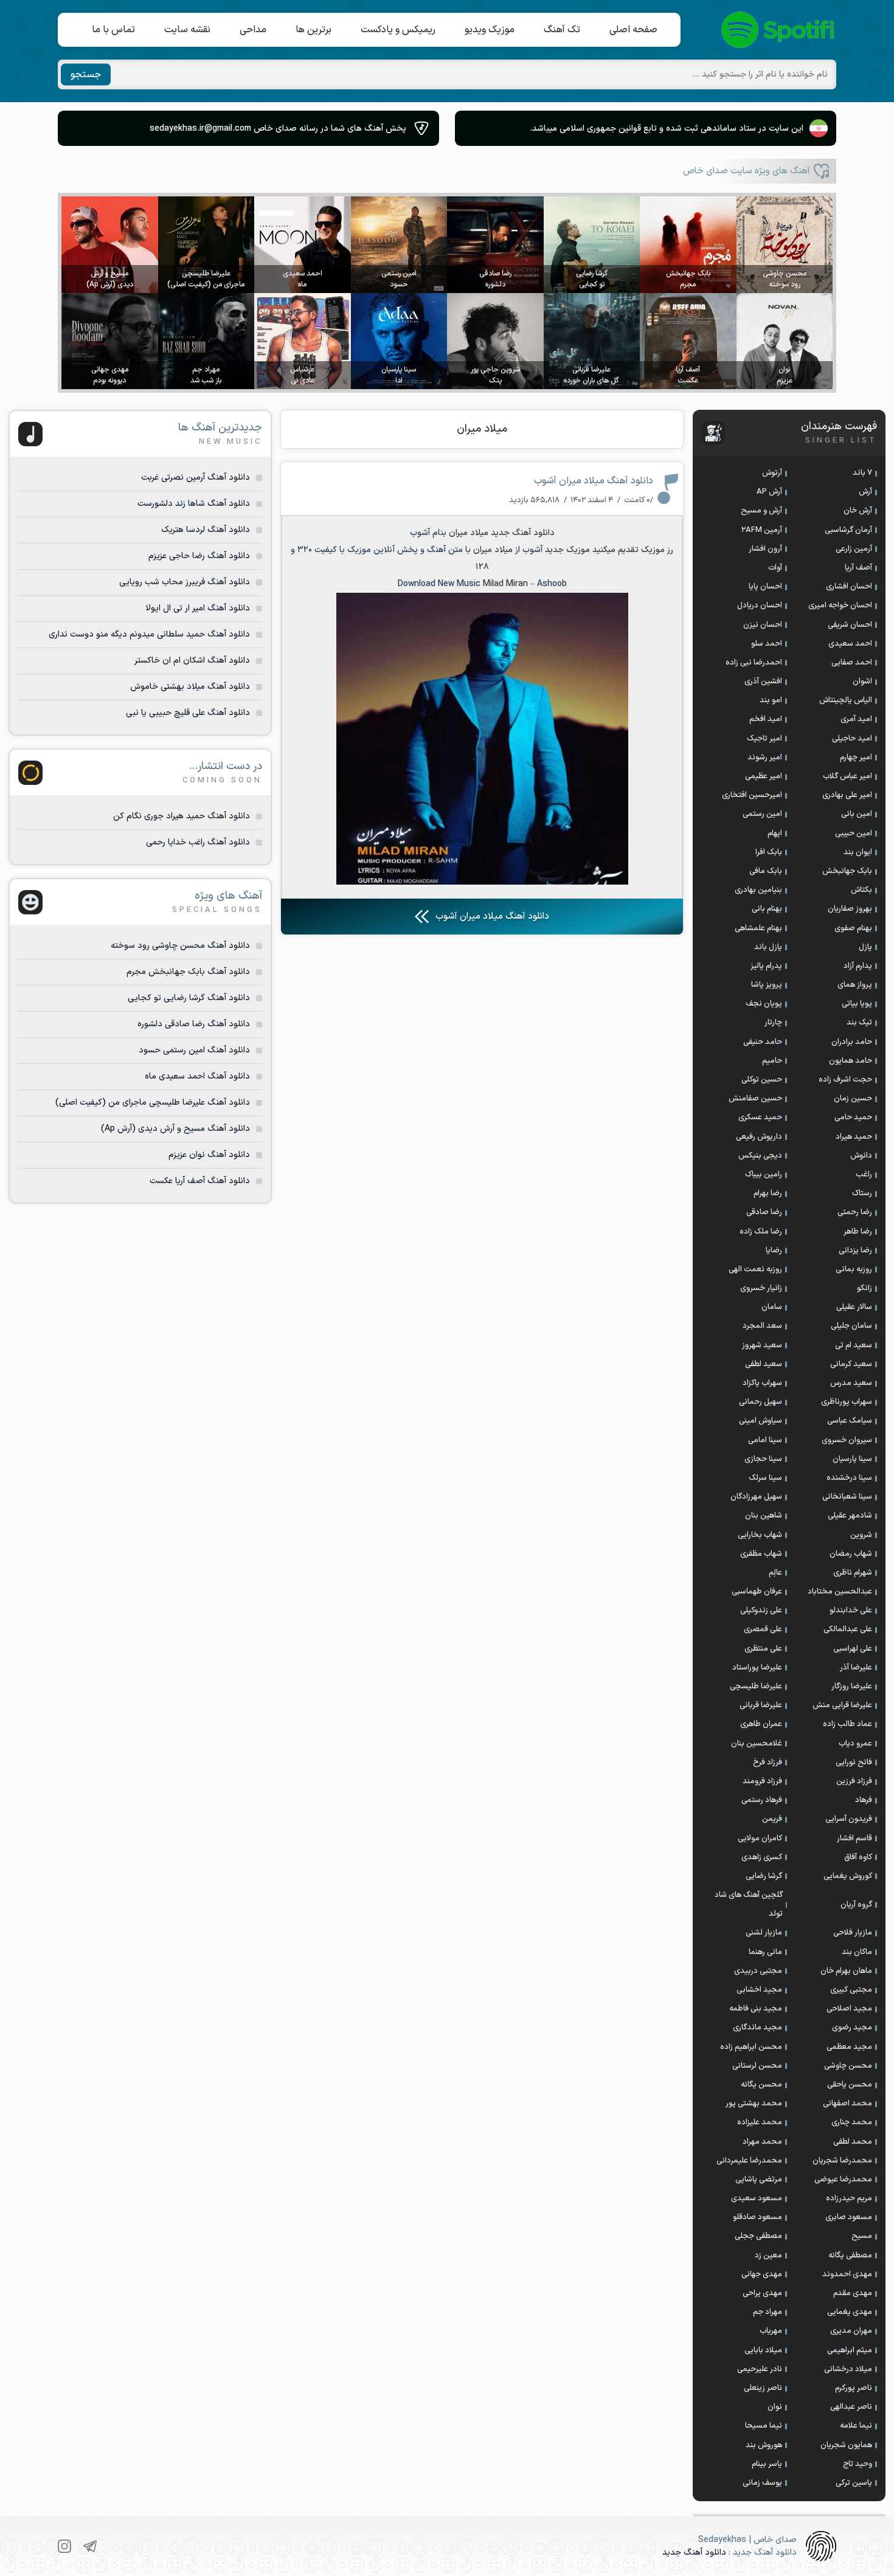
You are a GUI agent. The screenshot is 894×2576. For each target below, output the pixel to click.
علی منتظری (763, 1649)
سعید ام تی (854, 1345)
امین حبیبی (854, 834)
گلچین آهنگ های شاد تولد (749, 1904)
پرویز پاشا (767, 985)
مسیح (862, 2236)
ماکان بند (857, 1952)
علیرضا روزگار (852, 1687)
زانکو (865, 1288)
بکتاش (861, 890)
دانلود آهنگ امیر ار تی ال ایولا (198, 608)
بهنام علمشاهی (758, 928)
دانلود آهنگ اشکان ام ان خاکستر (192, 661)
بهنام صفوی (853, 928)
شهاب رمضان (851, 1554)
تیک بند (859, 1023)
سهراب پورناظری (847, 1402)
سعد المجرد (762, 1326)
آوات (775, 568)
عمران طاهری (761, 1724)
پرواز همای (855, 985)
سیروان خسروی (847, 1440)
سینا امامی (765, 1440)
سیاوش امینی (761, 1421)
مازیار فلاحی (853, 1933)
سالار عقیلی (854, 1307)
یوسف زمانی (762, 2483)
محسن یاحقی (850, 2085)
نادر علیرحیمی (760, 2369)
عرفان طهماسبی (757, 1592)
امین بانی (857, 814)
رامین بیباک (764, 1175)
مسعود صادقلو (757, 2217)
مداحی (253, 30)
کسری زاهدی (762, 1857)
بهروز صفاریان (850, 909)
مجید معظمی (849, 2047)
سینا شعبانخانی (847, 1497)
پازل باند (768, 947)
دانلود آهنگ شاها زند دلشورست (194, 504)
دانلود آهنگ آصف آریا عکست (200, 1181)
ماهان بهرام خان (846, 1971)
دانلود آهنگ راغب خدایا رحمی (198, 842)
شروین (861, 1535)
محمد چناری (852, 2122)
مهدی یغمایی (850, 2312)
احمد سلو (767, 644)
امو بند (771, 700)
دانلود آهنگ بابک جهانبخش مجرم (188, 972)
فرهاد (864, 1800)
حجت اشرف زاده (845, 1080)
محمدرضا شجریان (842, 2161)
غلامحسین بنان (757, 1744)
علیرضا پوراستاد (757, 1668)
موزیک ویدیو (490, 30)
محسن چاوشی (848, 2066)
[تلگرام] (90, 2546)
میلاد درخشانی (848, 2369)
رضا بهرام (768, 1193)
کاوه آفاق (858, 1857)
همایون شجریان (846, 2445)
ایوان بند (858, 852)
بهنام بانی (767, 909)
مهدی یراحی (762, 2293)
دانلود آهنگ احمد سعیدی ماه (197, 1076)
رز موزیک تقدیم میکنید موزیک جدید (609, 550)
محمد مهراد (762, 2142)
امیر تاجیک (764, 739)
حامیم (772, 1061)
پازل (865, 947)
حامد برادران (852, 1042)
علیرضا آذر (856, 1668)
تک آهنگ (562, 30)
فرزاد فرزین (854, 1781)
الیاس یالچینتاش (846, 700)
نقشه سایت (187, 30)
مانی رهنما (765, 1952)
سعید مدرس (851, 1383)
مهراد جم (768, 2312)
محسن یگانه (761, 2085)
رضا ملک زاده (761, 1232)
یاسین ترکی (854, 2483)
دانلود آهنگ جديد (523, 533)
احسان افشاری (849, 587)
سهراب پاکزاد (762, 1383)
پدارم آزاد (858, 966)
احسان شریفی (850, 625)
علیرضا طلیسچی (756, 1687)
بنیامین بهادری (758, 890)
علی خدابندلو (851, 1611)
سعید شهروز (762, 1345)
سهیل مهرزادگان (756, 1497)
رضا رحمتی (855, 1212)
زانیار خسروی (761, 1288)
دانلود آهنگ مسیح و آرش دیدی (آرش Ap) (175, 1129)
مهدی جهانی (762, 2274)
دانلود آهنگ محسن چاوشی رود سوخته (180, 946)
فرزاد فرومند (762, 1781)
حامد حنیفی (763, 1042)
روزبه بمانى (854, 1269)
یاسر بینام (767, 2464)
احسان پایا (765, 587)
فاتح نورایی (854, 1763)
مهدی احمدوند (847, 2274)
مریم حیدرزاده (849, 2198)
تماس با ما (113, 30)
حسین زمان (853, 1099)
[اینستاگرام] (64, 2546)
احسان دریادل (760, 606)
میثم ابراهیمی (850, 2350)
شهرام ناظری (853, 1573)
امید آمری (856, 719)
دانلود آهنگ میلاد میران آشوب (594, 481)
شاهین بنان (764, 1516)
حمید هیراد (854, 1137)
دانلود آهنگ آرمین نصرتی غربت (196, 478)
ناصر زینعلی (763, 2388)
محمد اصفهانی (847, 2104)
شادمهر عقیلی (850, 1516)
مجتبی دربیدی (758, 1971)
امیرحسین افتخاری (752, 795)
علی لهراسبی (853, 1649)
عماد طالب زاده (847, 1724)
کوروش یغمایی (848, 1876)
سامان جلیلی (851, 1326)
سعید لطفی (764, 1364)
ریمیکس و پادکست (398, 30)
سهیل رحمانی (761, 1402)
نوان (775, 2407)
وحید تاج (858, 2464)
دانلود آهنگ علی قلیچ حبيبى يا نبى (188, 713)
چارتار (773, 1023)
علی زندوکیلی (761, 1611)
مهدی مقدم (853, 2293)
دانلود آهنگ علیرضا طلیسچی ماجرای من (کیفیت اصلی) (153, 1103)
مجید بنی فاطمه (756, 2009)
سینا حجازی (763, 1459)
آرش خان (858, 511)
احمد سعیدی (850, 644)
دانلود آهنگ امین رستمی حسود (194, 1050)
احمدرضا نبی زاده (754, 663)
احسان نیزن (763, 625)
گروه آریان (856, 1905)
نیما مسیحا (764, 2426)
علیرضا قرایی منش (842, 1705)
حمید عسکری (760, 1117)
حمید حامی (853, 1117)
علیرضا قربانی (761, 1705)
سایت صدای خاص (778, 30)
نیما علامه (856, 2426)
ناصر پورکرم (854, 2388)
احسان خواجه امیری (840, 606)
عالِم (775, 1573)
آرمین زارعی (854, 549)
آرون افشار (765, 549)
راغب (864, 1175)
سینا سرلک (765, 1478)
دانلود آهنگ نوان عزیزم (209, 1155)
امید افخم (766, 719)
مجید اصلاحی (849, 2009)
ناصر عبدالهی (851, 2407)
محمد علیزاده (760, 2122)
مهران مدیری (851, 2331)
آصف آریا (858, 568)
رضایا (774, 1251)
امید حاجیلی (852, 739)
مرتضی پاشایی (759, 2180)
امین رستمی (762, 814)
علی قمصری (763, 1629)
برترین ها (314, 30)
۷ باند (862, 473)
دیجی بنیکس (760, 1156)
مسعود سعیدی (757, 2198)
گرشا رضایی (764, 1876)
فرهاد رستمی (762, 1800)
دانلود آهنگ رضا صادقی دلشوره (194, 1024)
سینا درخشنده (849, 1478)
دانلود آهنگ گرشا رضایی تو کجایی (189, 998)
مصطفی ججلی (758, 2236)
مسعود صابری (849, 2217)
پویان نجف (764, 1004)
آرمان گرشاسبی (848, 530)
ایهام (775, 834)
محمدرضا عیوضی (843, 2180)
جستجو (86, 75)
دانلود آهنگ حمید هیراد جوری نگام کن (182, 816)
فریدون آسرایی (849, 1819)
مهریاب (771, 2331)
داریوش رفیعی (759, 1137)
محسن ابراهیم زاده (751, 2047)
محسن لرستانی (757, 2066)
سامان (772, 1307)
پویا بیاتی (857, 1004)
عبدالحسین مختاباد (840, 1592)
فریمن (772, 1819)
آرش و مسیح (761, 511)
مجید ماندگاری (757, 2028)
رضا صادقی (764, 1212)
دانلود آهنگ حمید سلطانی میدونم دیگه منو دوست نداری (149, 634)
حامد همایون (851, 1061)
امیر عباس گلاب (847, 776)
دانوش (861, 1156)
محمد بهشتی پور (754, 2104)
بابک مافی (766, 871)
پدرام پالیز (766, 966)
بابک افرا (769, 852)
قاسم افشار (854, 1839)
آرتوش (772, 473)
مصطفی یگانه (850, 2256)
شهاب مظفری (761, 1554)
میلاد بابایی (763, 2350)
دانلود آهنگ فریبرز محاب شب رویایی (185, 582)
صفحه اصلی (633, 30)
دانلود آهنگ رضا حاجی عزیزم (199, 556)
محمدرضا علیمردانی (749, 2161)
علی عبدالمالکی (848, 1629)
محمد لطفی (853, 2142)
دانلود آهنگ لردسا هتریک (206, 530)
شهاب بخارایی (760, 1535)
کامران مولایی (760, 1839)
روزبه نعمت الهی (755, 1269)
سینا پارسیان (852, 1459)
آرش (865, 492)
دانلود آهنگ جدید (694, 2553)
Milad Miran (505, 584)
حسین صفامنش (755, 1099)
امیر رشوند (765, 758)
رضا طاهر (858, 1232)
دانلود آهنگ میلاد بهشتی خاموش (190, 687)
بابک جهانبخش (847, 871)
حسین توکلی (762, 1080)
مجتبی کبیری (851, 1990)
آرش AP (769, 492)
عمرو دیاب (855, 1744)
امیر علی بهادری (847, 795)
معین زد (768, 2256)
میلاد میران (482, 429)
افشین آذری (763, 682)
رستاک (862, 1193)
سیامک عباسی (850, 1421)
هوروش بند (764, 2445)
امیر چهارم (856, 758)
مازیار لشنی (764, 1933)
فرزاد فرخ (768, 1763)
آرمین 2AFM (762, 530)
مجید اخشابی (759, 1990)
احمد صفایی (852, 663)
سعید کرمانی (851, 1364)
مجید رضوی (852, 2028)
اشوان (862, 682)
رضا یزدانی (855, 1251)
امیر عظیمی (764, 776)
